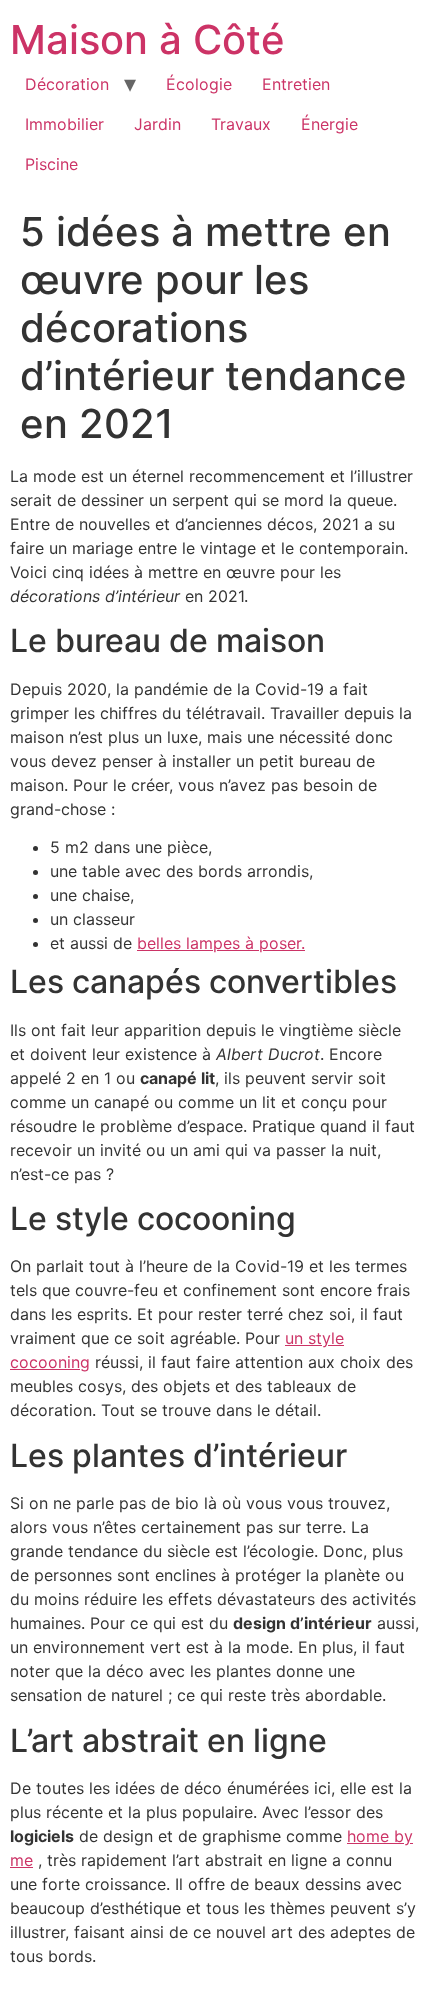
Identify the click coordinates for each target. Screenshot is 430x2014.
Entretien (296, 84)
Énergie (329, 124)
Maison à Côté (147, 39)
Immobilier (64, 124)
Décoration (67, 84)
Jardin (157, 124)
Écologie (199, 84)
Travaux (241, 124)
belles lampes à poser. (221, 943)
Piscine (51, 164)
